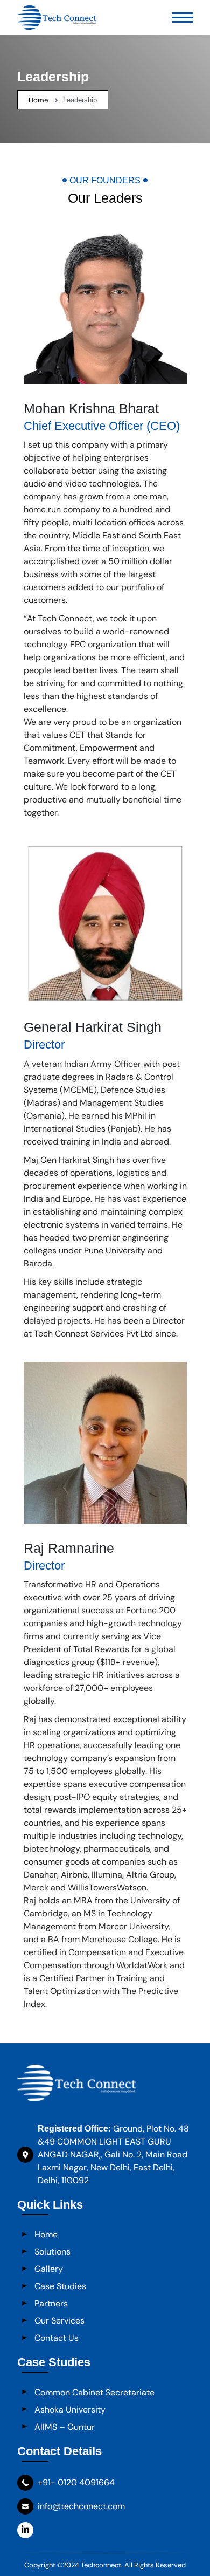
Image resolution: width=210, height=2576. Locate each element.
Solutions (52, 2252)
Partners (51, 2303)
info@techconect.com (81, 2506)
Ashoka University (70, 2410)
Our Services (59, 2321)
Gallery (49, 2269)
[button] (183, 18)
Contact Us (57, 2338)
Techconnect (101, 2565)
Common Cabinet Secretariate (94, 2392)
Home (38, 100)
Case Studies (60, 2286)
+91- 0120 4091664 (76, 2482)
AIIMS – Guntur (65, 2427)
